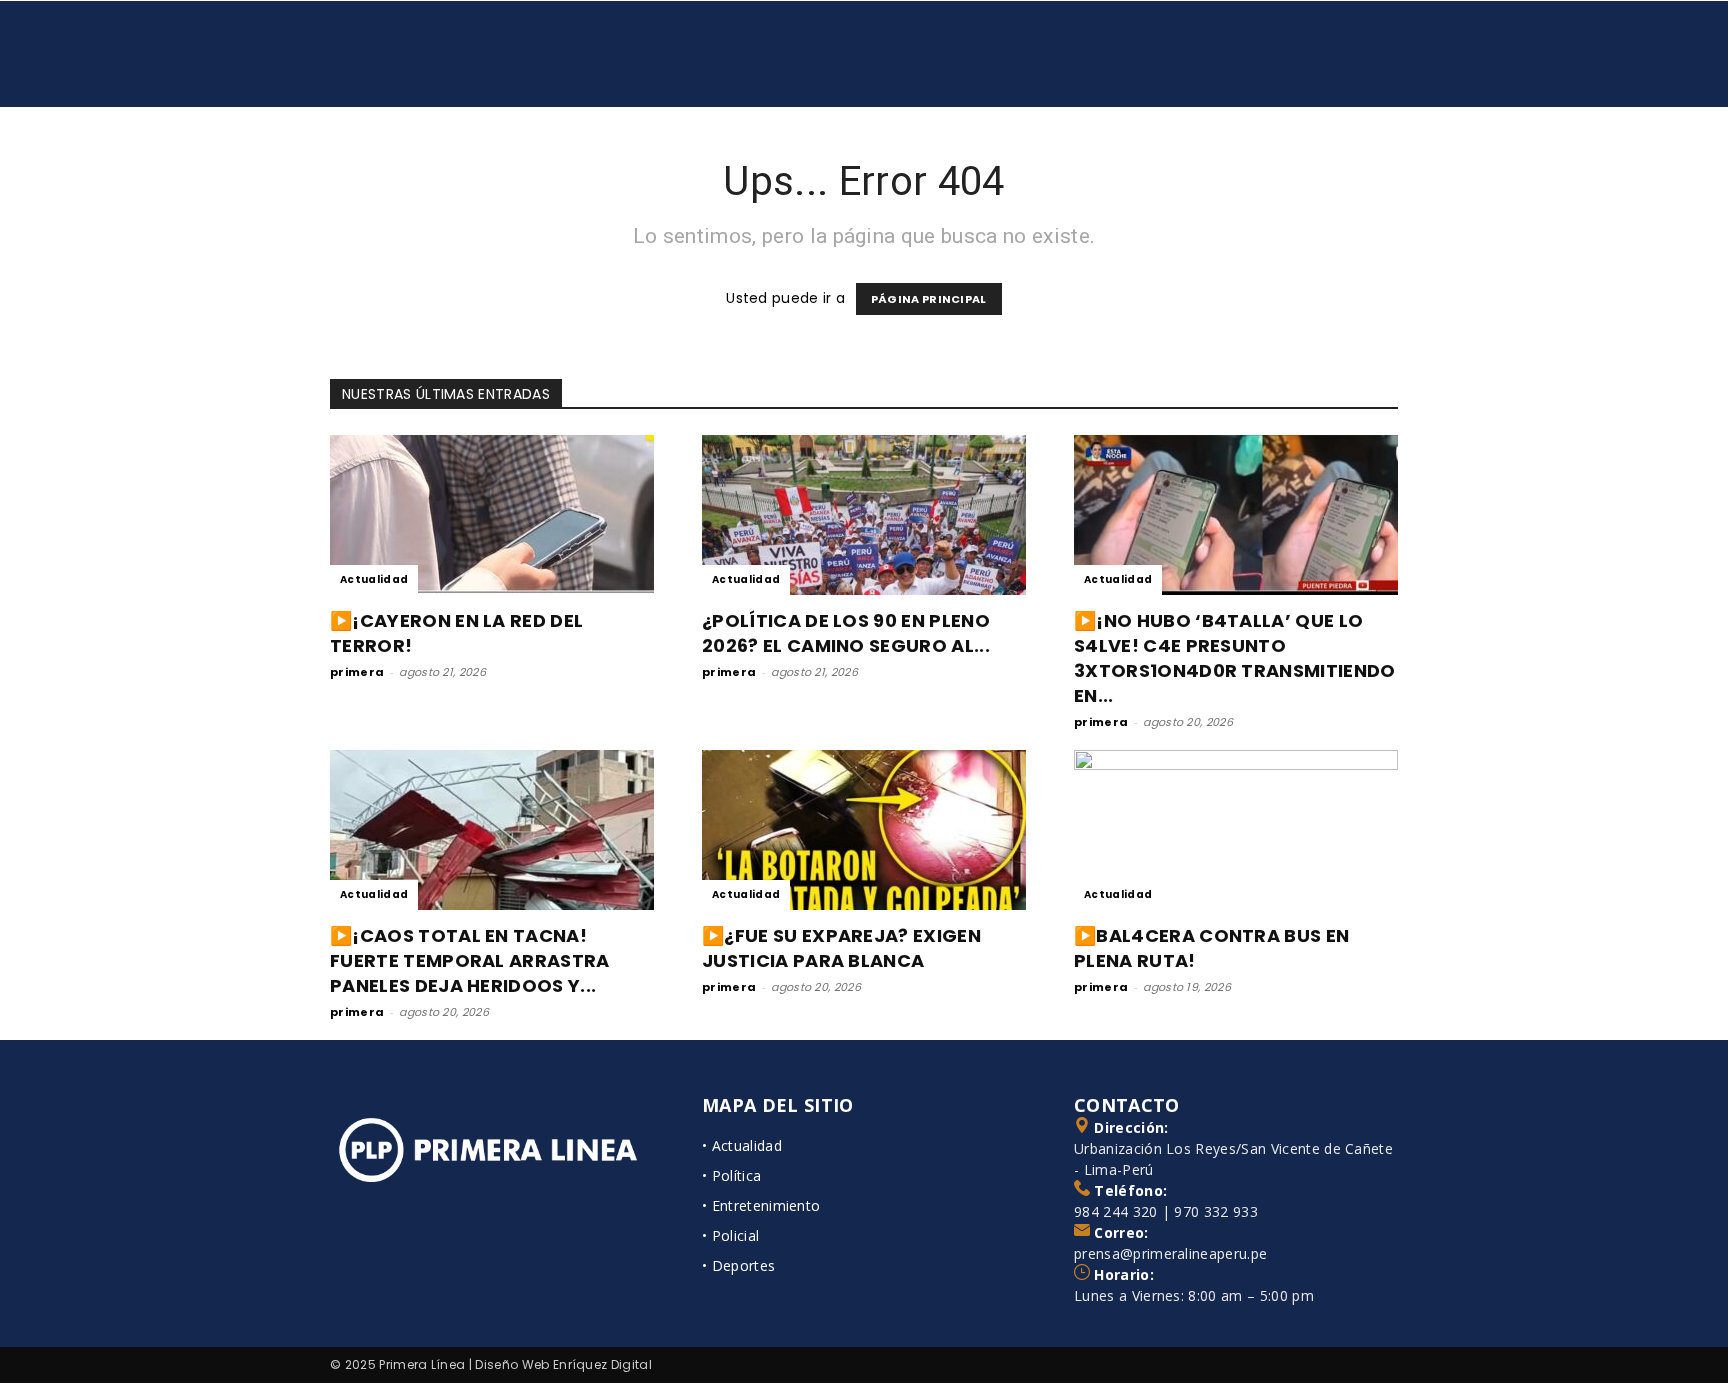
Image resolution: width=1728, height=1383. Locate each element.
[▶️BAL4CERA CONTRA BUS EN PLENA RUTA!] (1236, 830)
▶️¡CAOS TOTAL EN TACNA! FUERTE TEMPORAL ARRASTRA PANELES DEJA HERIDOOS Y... (470, 960)
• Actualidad (742, 1145)
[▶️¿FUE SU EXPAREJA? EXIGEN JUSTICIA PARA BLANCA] (864, 830)
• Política (731, 1175)
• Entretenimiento (761, 1205)
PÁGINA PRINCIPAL (929, 299)
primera (357, 672)
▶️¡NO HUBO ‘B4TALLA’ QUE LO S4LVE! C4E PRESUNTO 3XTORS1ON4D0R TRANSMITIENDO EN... (1235, 658)
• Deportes (738, 1265)
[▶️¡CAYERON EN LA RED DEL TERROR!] (492, 515)
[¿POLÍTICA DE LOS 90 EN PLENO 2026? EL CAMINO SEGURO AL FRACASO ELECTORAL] (864, 515)
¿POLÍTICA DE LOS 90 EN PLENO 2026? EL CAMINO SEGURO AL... (846, 633)
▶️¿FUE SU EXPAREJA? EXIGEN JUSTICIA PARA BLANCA (841, 948)
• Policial (730, 1235)
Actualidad (374, 579)
